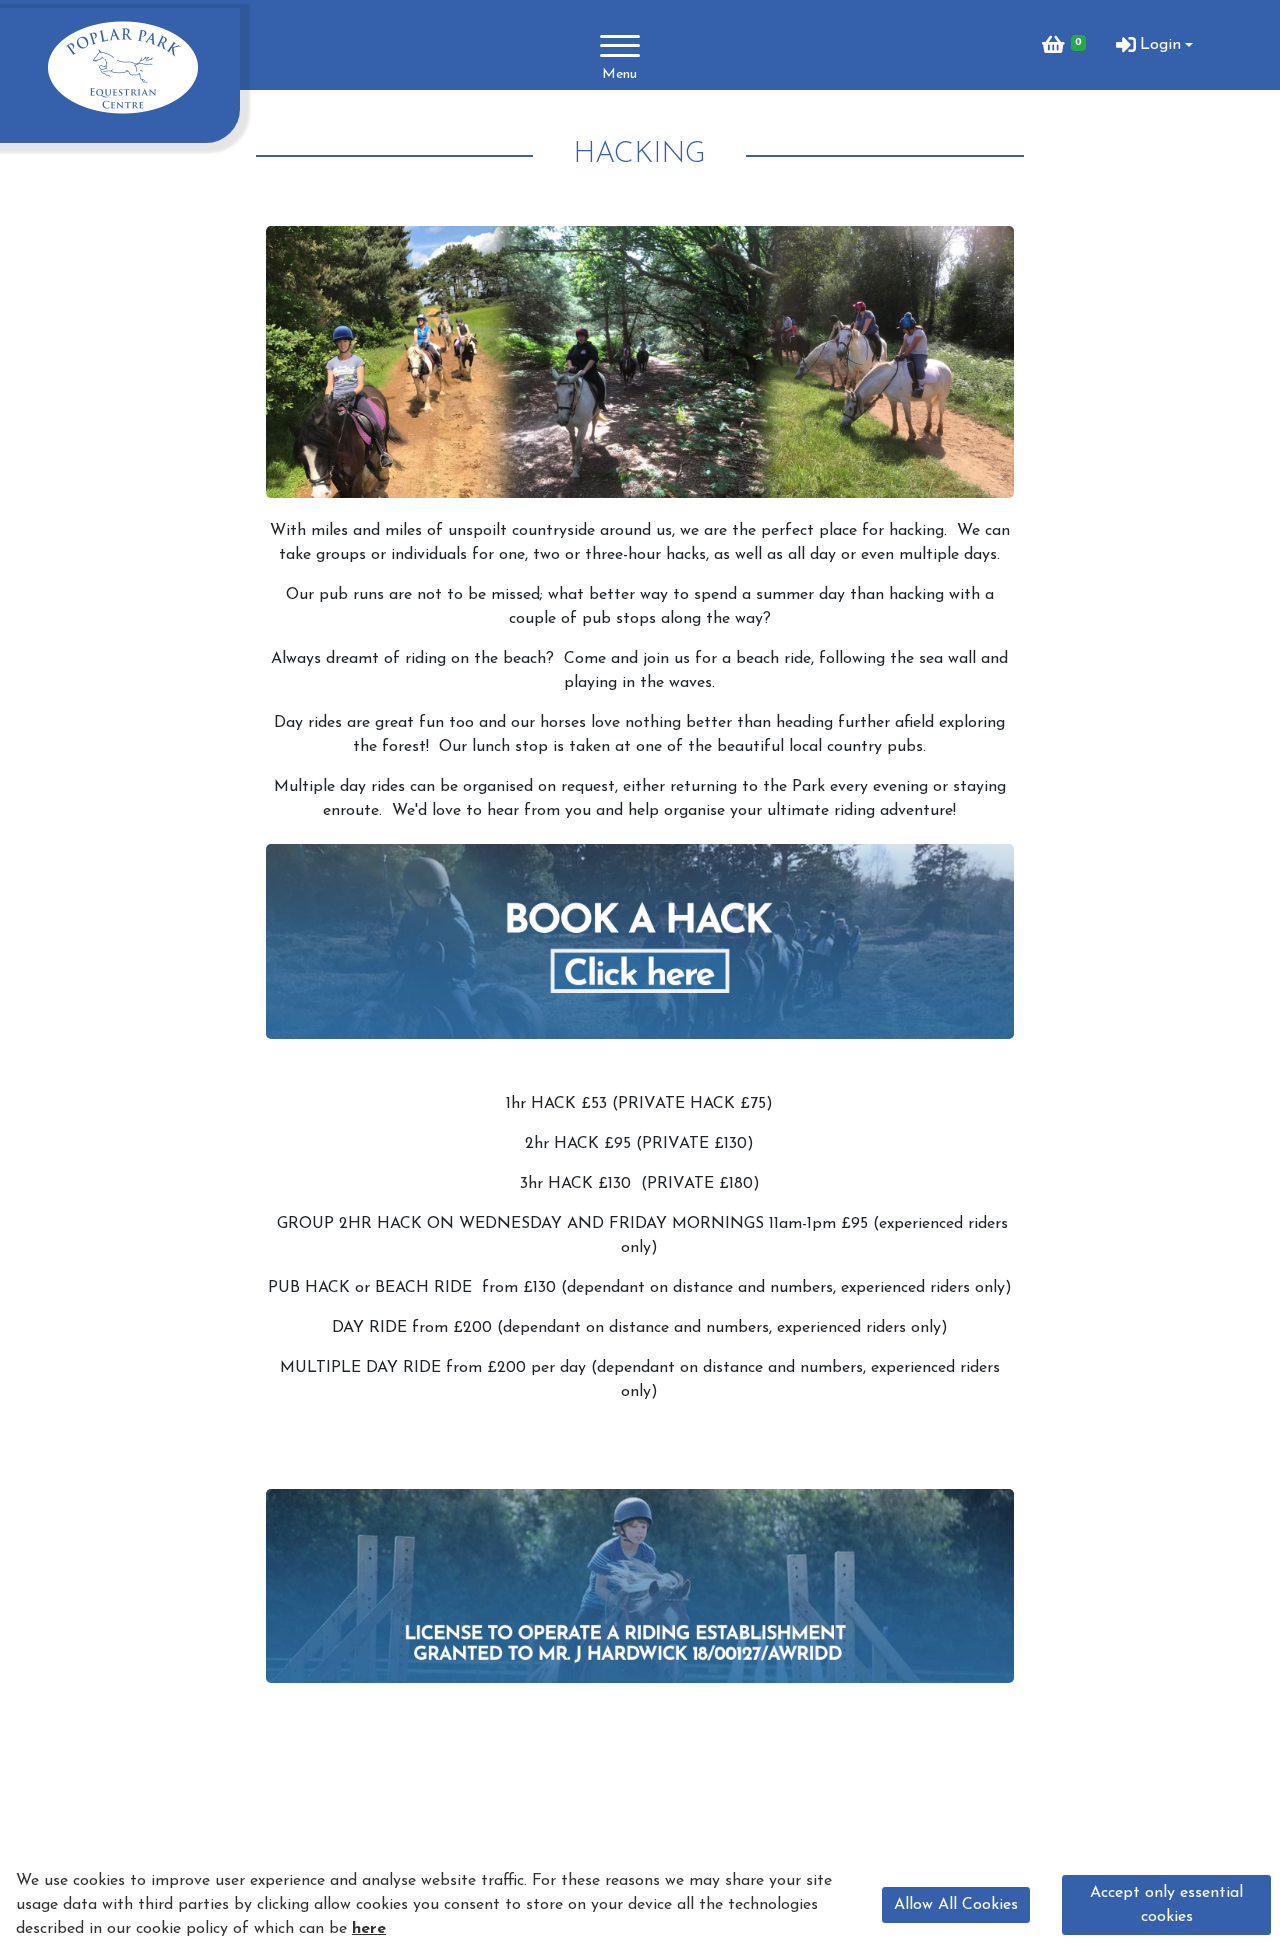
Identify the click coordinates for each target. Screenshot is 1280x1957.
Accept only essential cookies (1166, 1905)
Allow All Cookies (956, 1905)
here (369, 1929)
